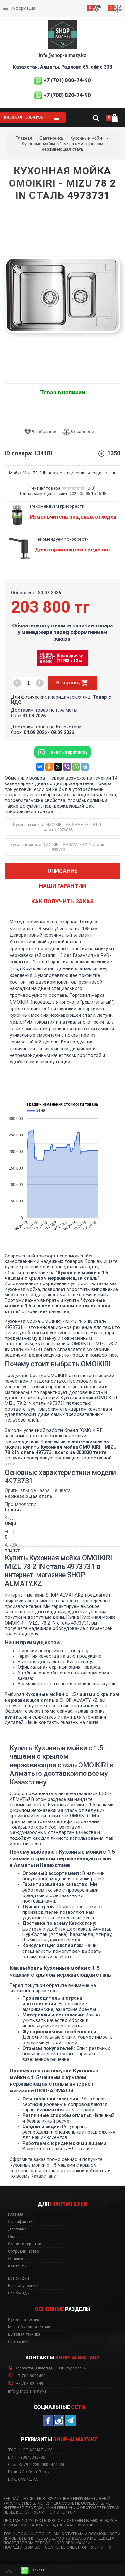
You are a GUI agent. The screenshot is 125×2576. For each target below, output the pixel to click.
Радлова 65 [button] (76, 2368)
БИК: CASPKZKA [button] (23, 2479)
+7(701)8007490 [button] (30, 2376)
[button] (34, 2570)
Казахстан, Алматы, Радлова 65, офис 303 (62, 67)
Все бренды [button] (19, 2293)
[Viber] (67, 767)
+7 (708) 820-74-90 (67, 95)
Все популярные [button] (23, 2286)
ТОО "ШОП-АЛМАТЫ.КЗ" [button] (31, 2450)
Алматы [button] (43, 2368)
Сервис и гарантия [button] (25, 2244)
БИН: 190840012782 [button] (27, 2457)
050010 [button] (58, 2368)
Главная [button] (16, 2214)
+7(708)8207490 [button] (30, 2384)
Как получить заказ (63, 901)
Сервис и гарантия (22, 14)
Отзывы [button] (16, 2259)
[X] (58, 767)
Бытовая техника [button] (24, 2334)
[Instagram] (59, 2421)
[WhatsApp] (76, 767)
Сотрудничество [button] (24, 2251)
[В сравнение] (82, 432)
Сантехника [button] (19, 2342)
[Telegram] (85, 767)
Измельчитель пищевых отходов (73, 517)
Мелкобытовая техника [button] (30, 2327)
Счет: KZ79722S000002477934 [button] (36, 2465)
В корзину (68, 683)
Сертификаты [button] (21, 2222)
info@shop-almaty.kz (62, 55)
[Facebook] (48, 2421)
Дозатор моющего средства (72, 550)
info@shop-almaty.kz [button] (27, 2391)
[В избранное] (43, 432)
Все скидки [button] (18, 2278)
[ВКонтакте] (40, 767)
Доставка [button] (17, 2229)
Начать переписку (67, 752)
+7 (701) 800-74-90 (67, 80)
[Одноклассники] (49, 767)
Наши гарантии (63, 886)
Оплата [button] (15, 2237)
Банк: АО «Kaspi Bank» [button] (29, 2472)
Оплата (11, 3)
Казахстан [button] (25, 2368)
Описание (63, 871)
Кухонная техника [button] (25, 2320)
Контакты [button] (17, 2266)
